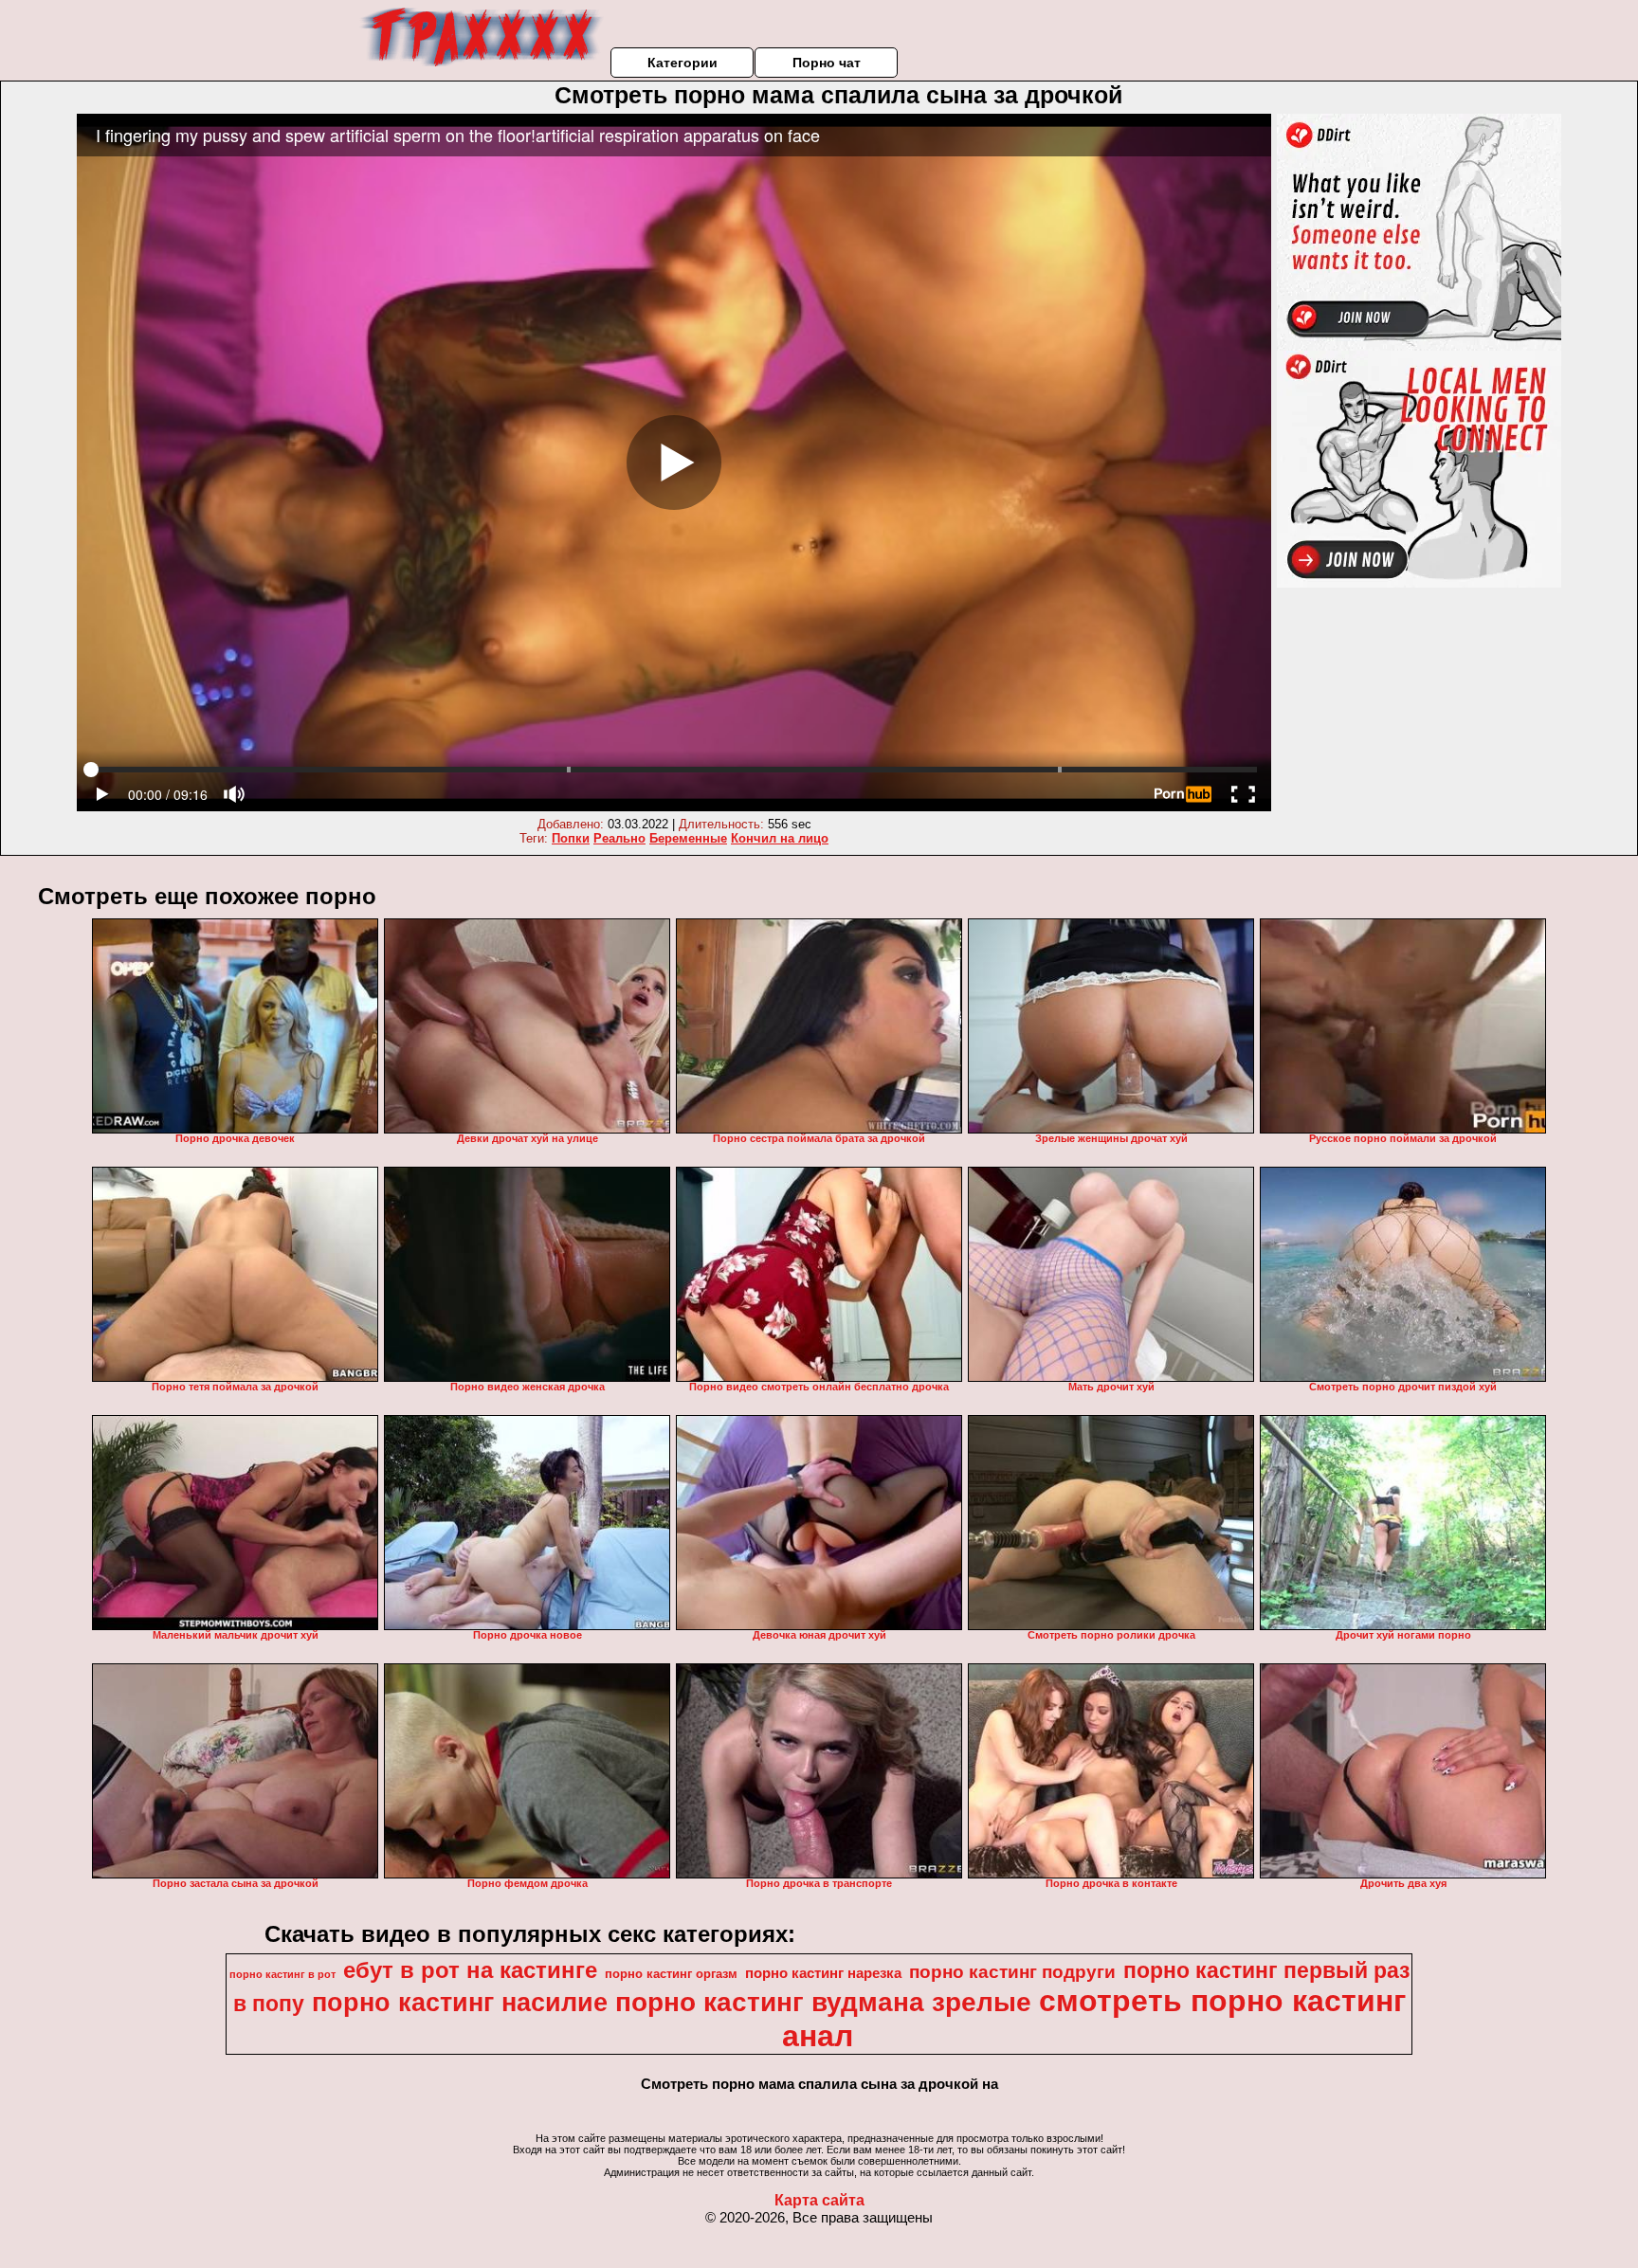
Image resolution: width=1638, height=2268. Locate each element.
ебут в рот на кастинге (470, 1970)
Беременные (688, 838)
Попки (571, 838)
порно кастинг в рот (282, 1974)
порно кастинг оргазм (671, 1974)
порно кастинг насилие (460, 2003)
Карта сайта (819, 2200)
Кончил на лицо (780, 838)
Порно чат (827, 63)
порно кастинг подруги (1012, 1972)
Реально (619, 838)
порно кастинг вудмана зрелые (823, 2002)
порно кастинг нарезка (823, 1973)
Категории (682, 63)
